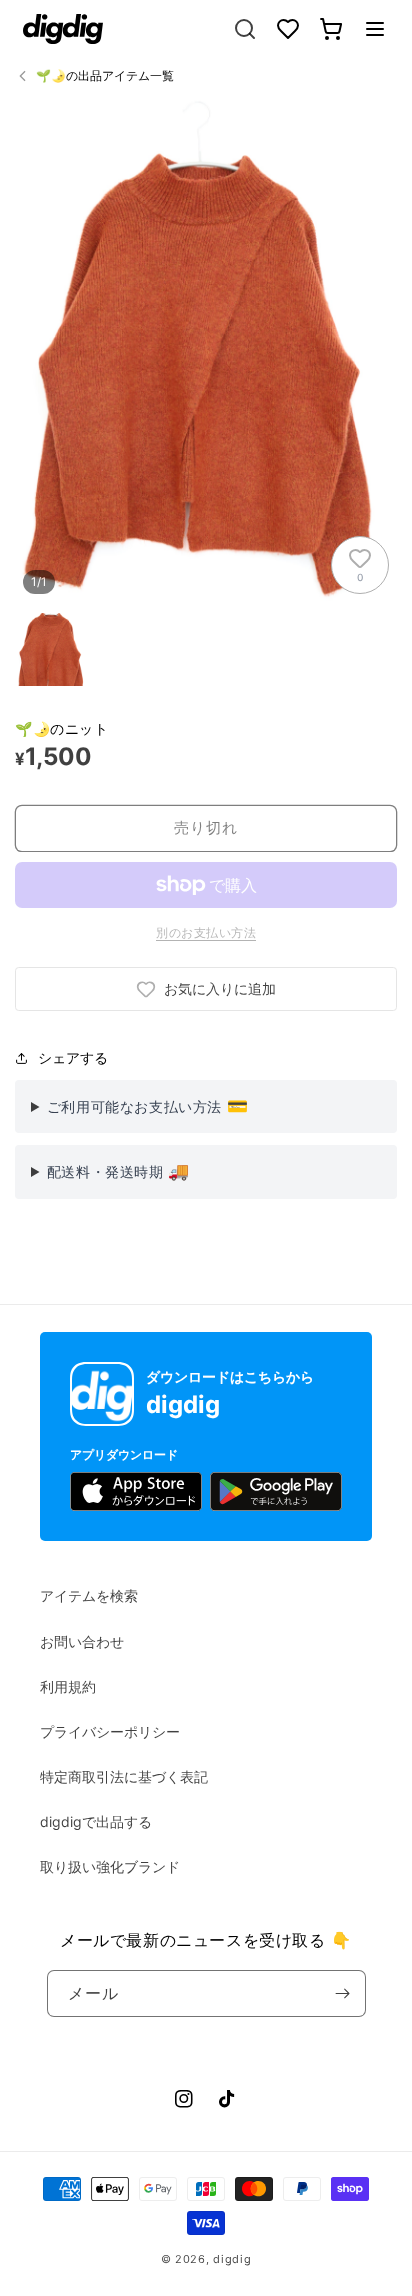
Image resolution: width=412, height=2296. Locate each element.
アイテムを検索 (89, 1595)
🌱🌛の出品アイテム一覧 (105, 75)
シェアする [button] (73, 1057)
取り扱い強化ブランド (110, 1866)
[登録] (343, 1993)
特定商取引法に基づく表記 (124, 1776)
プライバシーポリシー (110, 1731)
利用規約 (68, 1686)
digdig (232, 2259)
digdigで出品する (96, 1821)
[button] (375, 29)
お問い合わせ (82, 1641)
